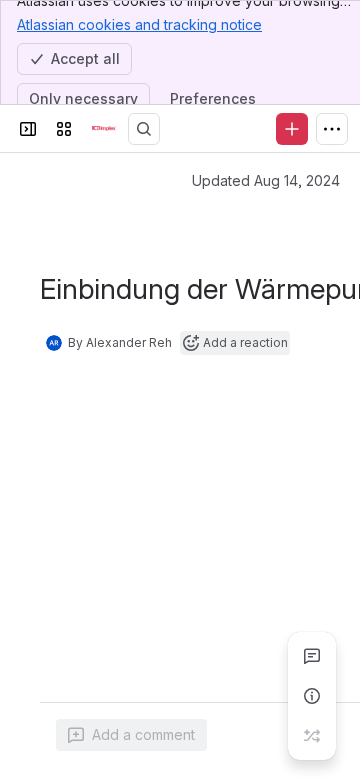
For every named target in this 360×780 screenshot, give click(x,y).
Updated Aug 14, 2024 (266, 180)
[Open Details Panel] (312, 696)
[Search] (144, 129)
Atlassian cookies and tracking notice (139, 24)
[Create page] (312, 736)
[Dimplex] (104, 129)
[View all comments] (312, 656)
